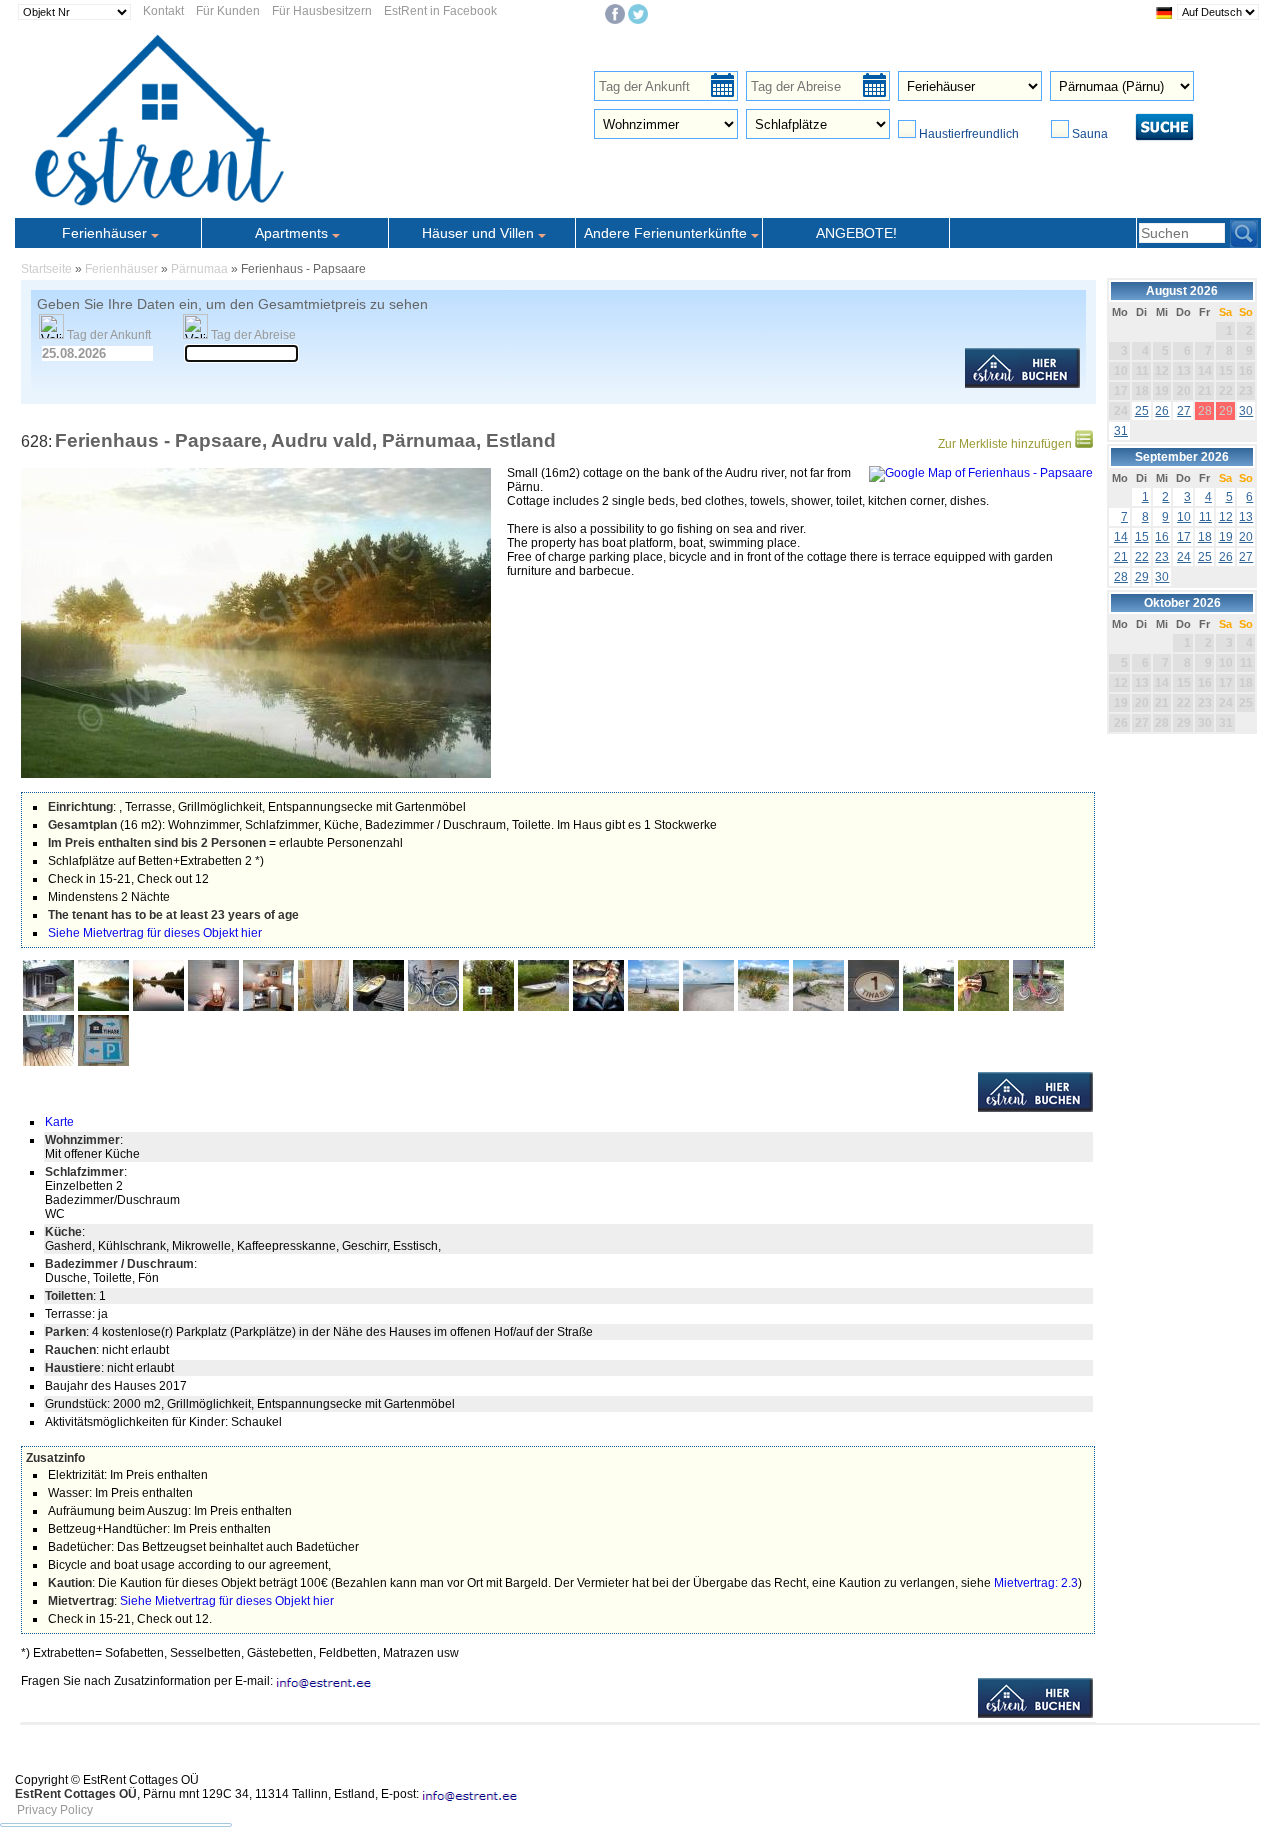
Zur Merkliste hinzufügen (1006, 444)
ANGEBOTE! (856, 233)
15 (1142, 537)
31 (1121, 431)
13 (1246, 517)
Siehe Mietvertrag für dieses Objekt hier (155, 933)
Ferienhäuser (123, 269)
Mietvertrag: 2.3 (1036, 1583)
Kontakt (163, 11)
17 (1184, 537)
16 (1162, 537)
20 (1246, 537)
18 (1205, 537)
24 (1184, 557)
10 (1184, 517)
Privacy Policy (55, 1810)
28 (1121, 577)
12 (1226, 517)
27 (1184, 411)
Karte (59, 1122)
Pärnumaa (199, 269)
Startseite (46, 269)
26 (1162, 411)
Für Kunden (228, 11)
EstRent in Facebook (440, 11)
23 (1162, 557)
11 (1205, 517)
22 (1142, 557)
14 (1121, 537)
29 (1142, 577)
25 (1142, 411)
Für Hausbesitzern (322, 11)
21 (1121, 557)
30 (1246, 411)
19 (1226, 537)
